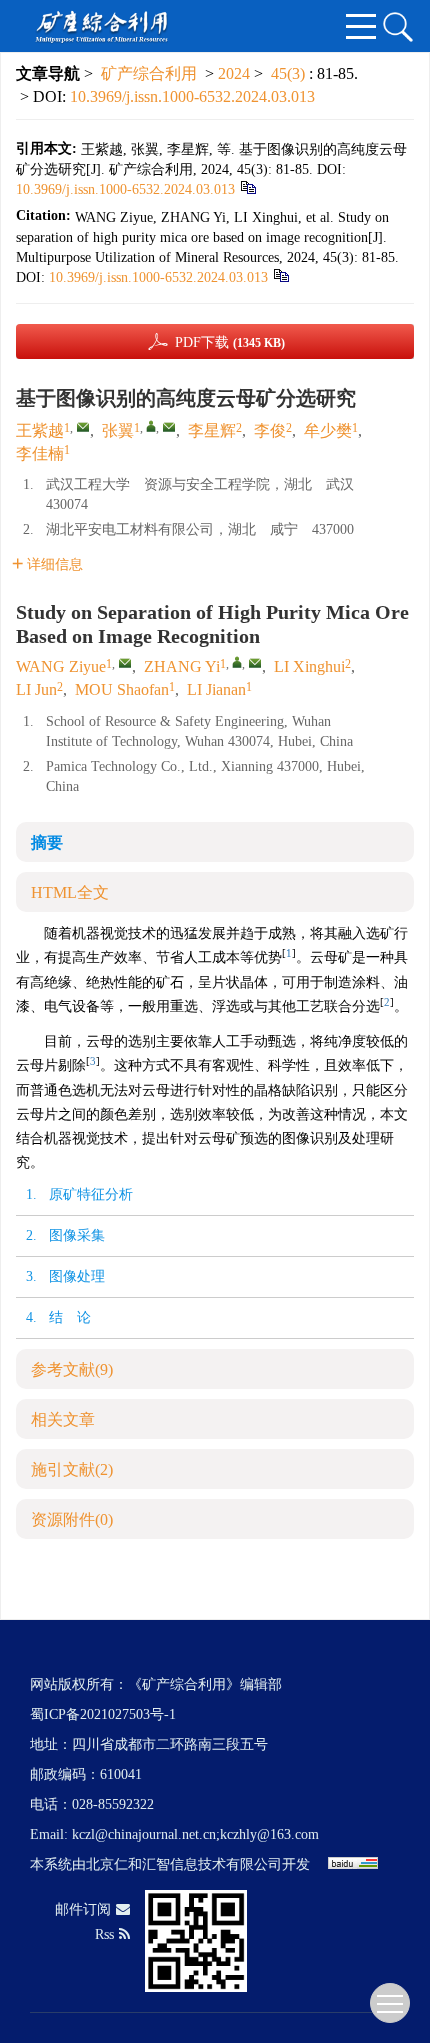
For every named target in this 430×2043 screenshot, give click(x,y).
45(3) (290, 73)
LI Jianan (216, 689)
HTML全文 (70, 892)
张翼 (118, 430)
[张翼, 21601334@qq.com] (151, 426)
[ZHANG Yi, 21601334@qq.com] (237, 662)
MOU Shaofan (122, 689)
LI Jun (36, 689)
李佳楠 (40, 453)
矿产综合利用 (149, 73)
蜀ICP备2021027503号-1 (103, 1714)
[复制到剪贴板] (247, 186)
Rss (104, 1934)
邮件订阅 (83, 1909)
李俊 (270, 430)
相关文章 (63, 1419)
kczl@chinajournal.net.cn (144, 1834)
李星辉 (212, 430)
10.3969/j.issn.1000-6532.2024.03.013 (192, 96)
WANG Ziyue (61, 666)
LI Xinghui (309, 666)
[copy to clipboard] (280, 274)
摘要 (47, 842)
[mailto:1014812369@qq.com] (83, 427)
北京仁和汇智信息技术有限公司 (184, 1864)
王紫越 (40, 430)
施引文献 (72, 1469)
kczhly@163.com (269, 1834)
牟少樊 (328, 430)
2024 (234, 73)
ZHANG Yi (182, 666)
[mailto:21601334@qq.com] (169, 427)
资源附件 (72, 1519)
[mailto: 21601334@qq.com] (255, 663)
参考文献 (72, 1369)
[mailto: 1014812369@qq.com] (125, 663)
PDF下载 (230, 342)
